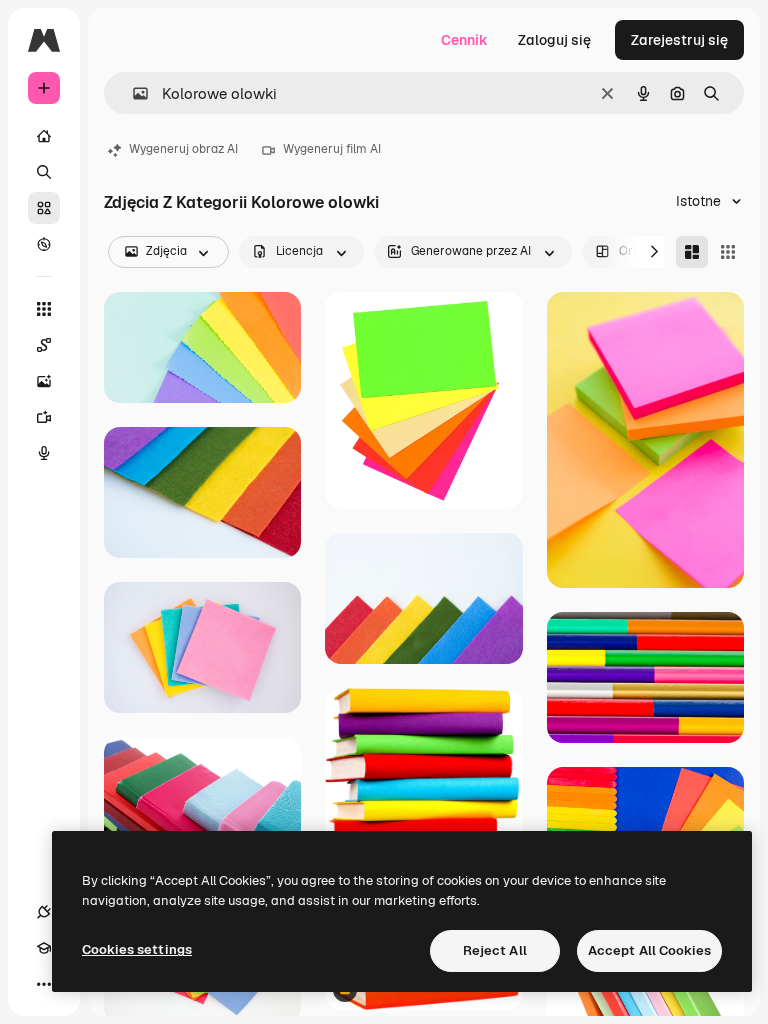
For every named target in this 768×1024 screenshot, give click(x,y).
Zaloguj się (554, 40)
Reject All (495, 950)
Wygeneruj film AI (332, 149)
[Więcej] (44, 984)
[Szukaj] (44, 172)
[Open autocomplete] (132, 93)
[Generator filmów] (44, 417)
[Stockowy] (44, 208)
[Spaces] (44, 345)
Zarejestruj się (679, 40)
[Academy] (44, 948)
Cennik (464, 40)
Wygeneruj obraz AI (183, 149)
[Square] (728, 252)
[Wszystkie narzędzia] (44, 309)
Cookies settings (137, 949)
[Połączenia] (44, 912)
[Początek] (44, 136)
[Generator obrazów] (44, 381)
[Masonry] (692, 252)
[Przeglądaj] (44, 244)
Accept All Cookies (649, 950)
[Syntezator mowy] (44, 453)
